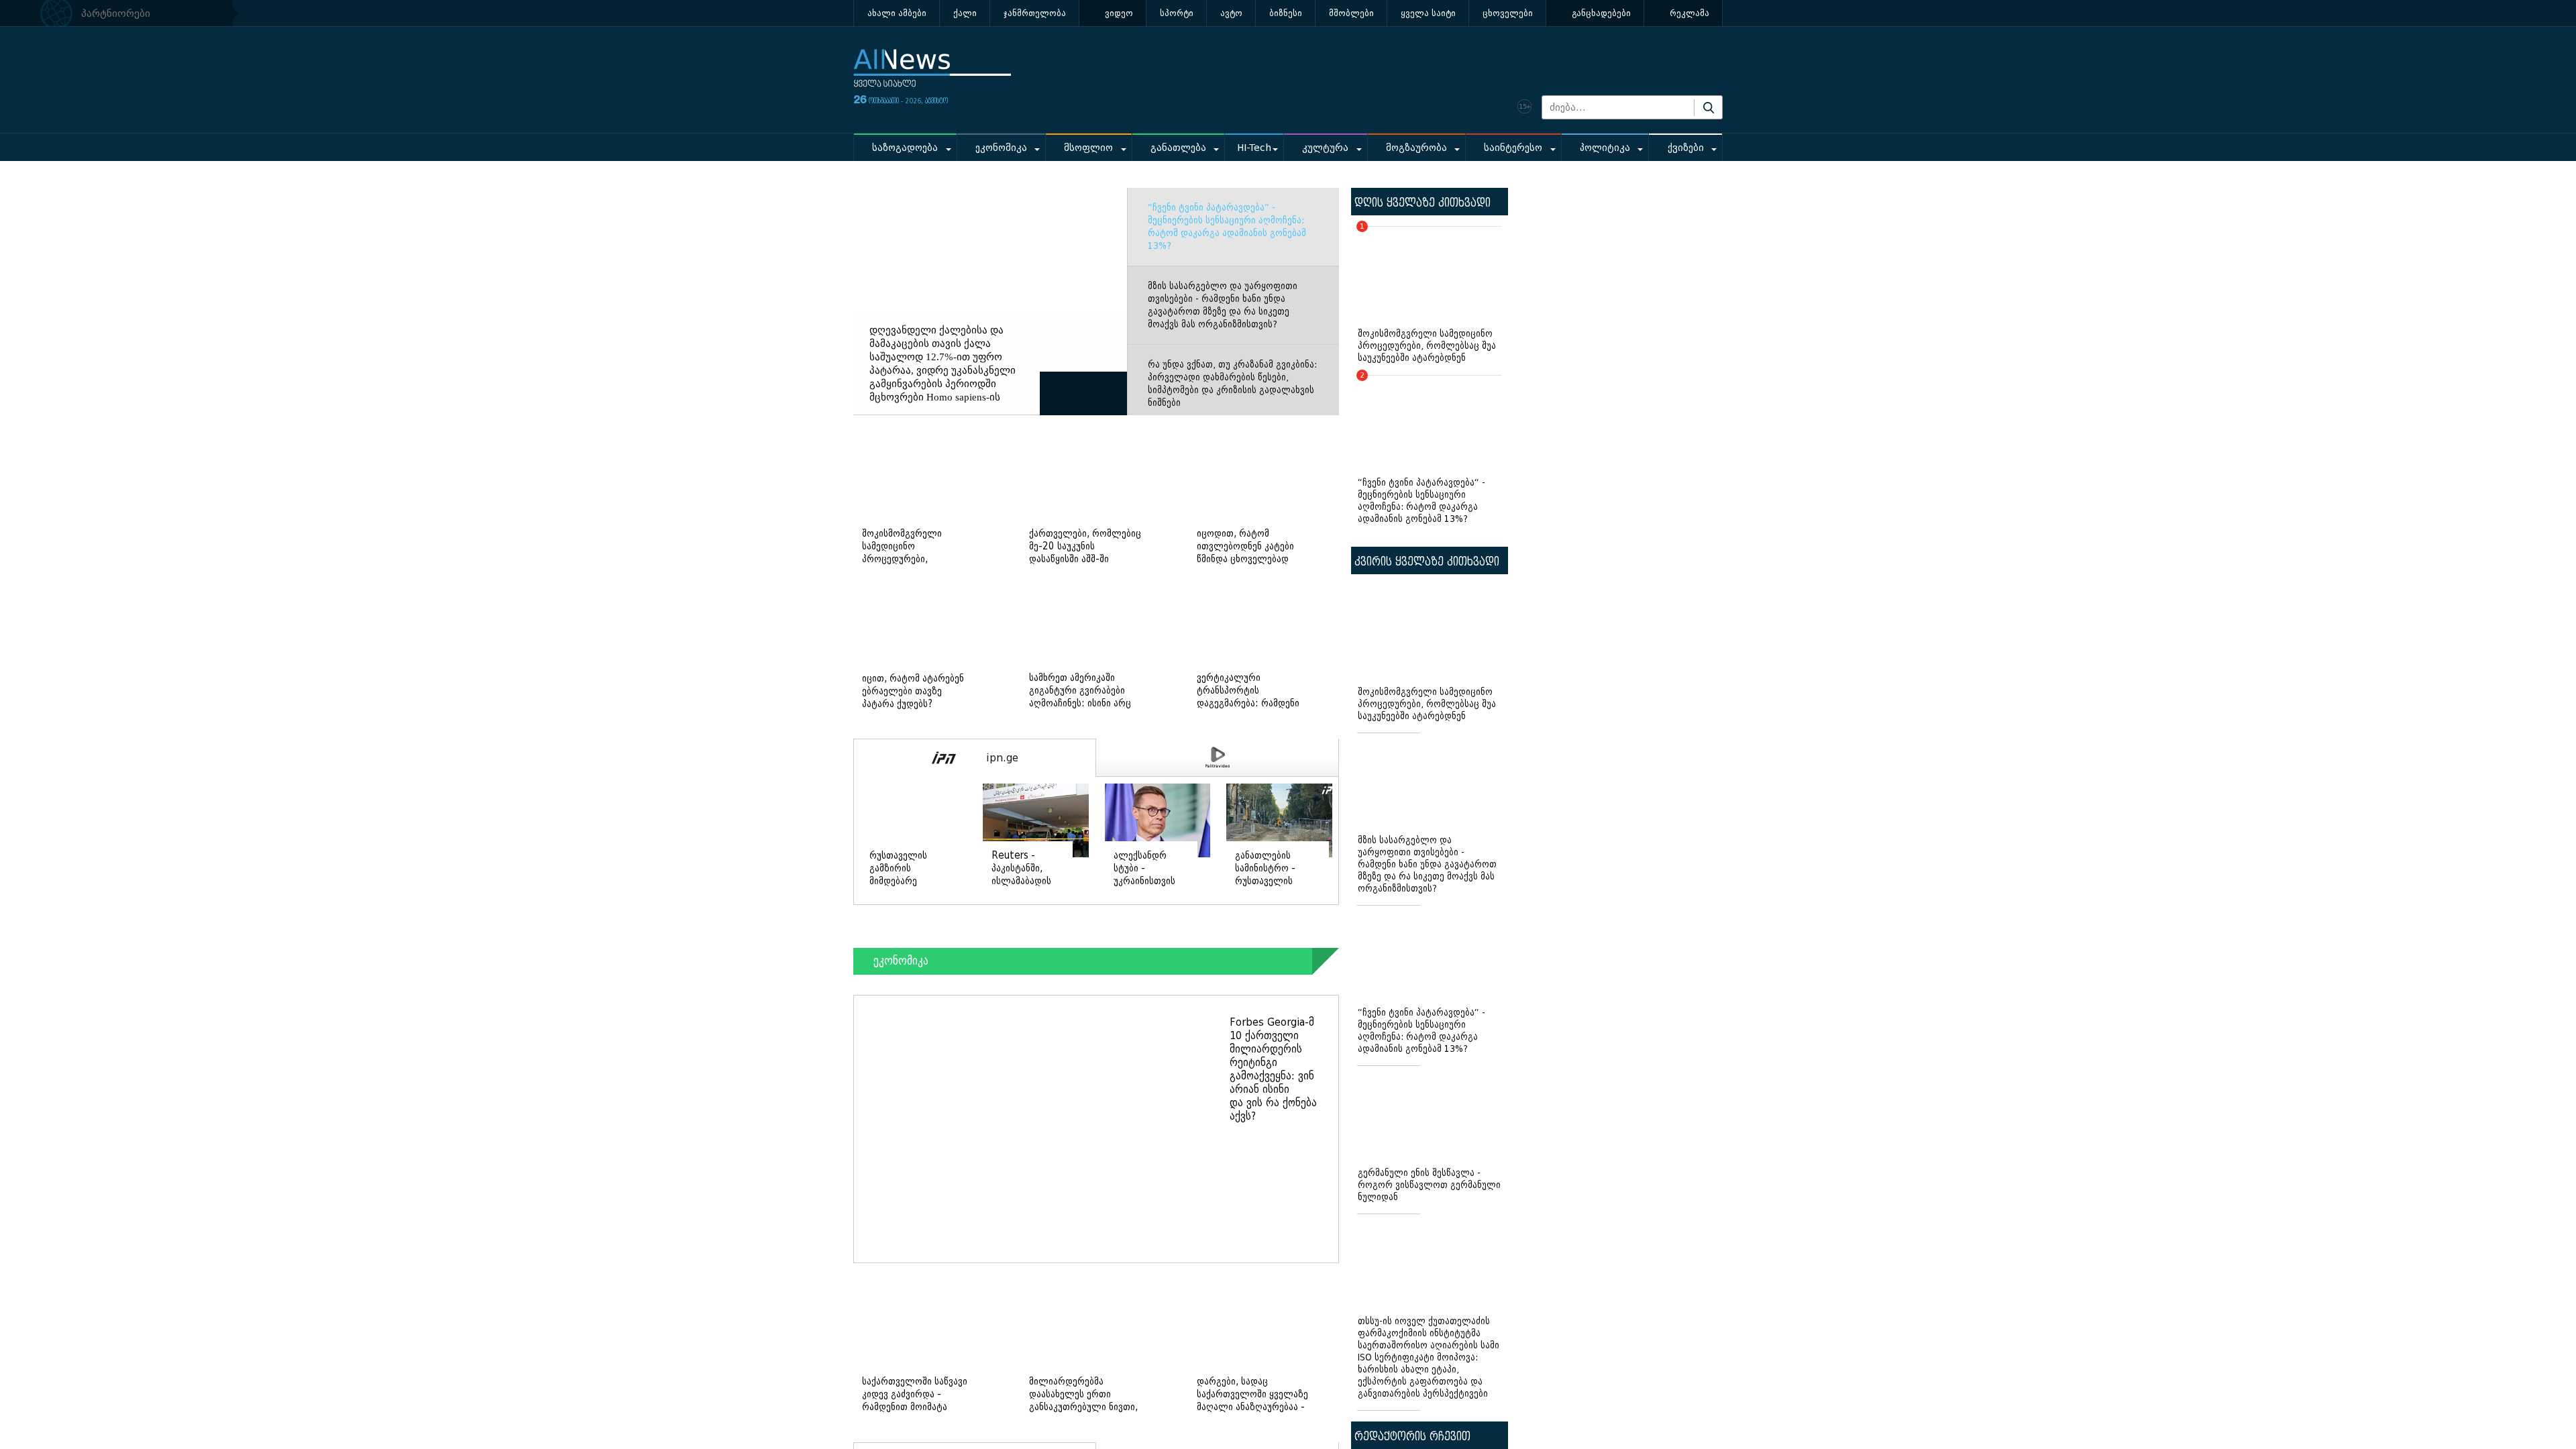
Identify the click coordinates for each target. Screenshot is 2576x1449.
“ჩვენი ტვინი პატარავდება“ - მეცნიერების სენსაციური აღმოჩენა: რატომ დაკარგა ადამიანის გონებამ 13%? (1227, 227)
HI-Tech (1254, 148)
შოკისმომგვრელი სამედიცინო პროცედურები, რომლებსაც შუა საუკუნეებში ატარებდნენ (1427, 295)
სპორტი (1177, 13)
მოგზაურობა (1416, 148)
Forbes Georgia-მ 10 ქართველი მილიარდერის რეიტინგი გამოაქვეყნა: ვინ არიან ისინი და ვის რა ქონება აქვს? (1273, 1069)
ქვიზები (1686, 148)
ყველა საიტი (1428, 13)
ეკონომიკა (1001, 148)
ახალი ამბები (897, 13)
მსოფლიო (1088, 148)
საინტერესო (1513, 148)
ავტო (1231, 13)
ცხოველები (1508, 13)
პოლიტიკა (1605, 148)
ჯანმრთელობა (1035, 13)
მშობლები (1351, 13)
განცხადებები (1601, 13)
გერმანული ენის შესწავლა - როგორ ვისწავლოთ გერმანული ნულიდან (1429, 1185)
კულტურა (1325, 148)
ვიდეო (1119, 13)
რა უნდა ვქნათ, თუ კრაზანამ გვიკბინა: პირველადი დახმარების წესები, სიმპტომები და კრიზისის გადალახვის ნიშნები (1232, 384)
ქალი (965, 13)
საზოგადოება (905, 148)
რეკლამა (1689, 13)
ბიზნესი (1286, 13)
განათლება (1178, 148)
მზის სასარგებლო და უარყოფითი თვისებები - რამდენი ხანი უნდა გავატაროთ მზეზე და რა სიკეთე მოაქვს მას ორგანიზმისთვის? (1223, 305)
